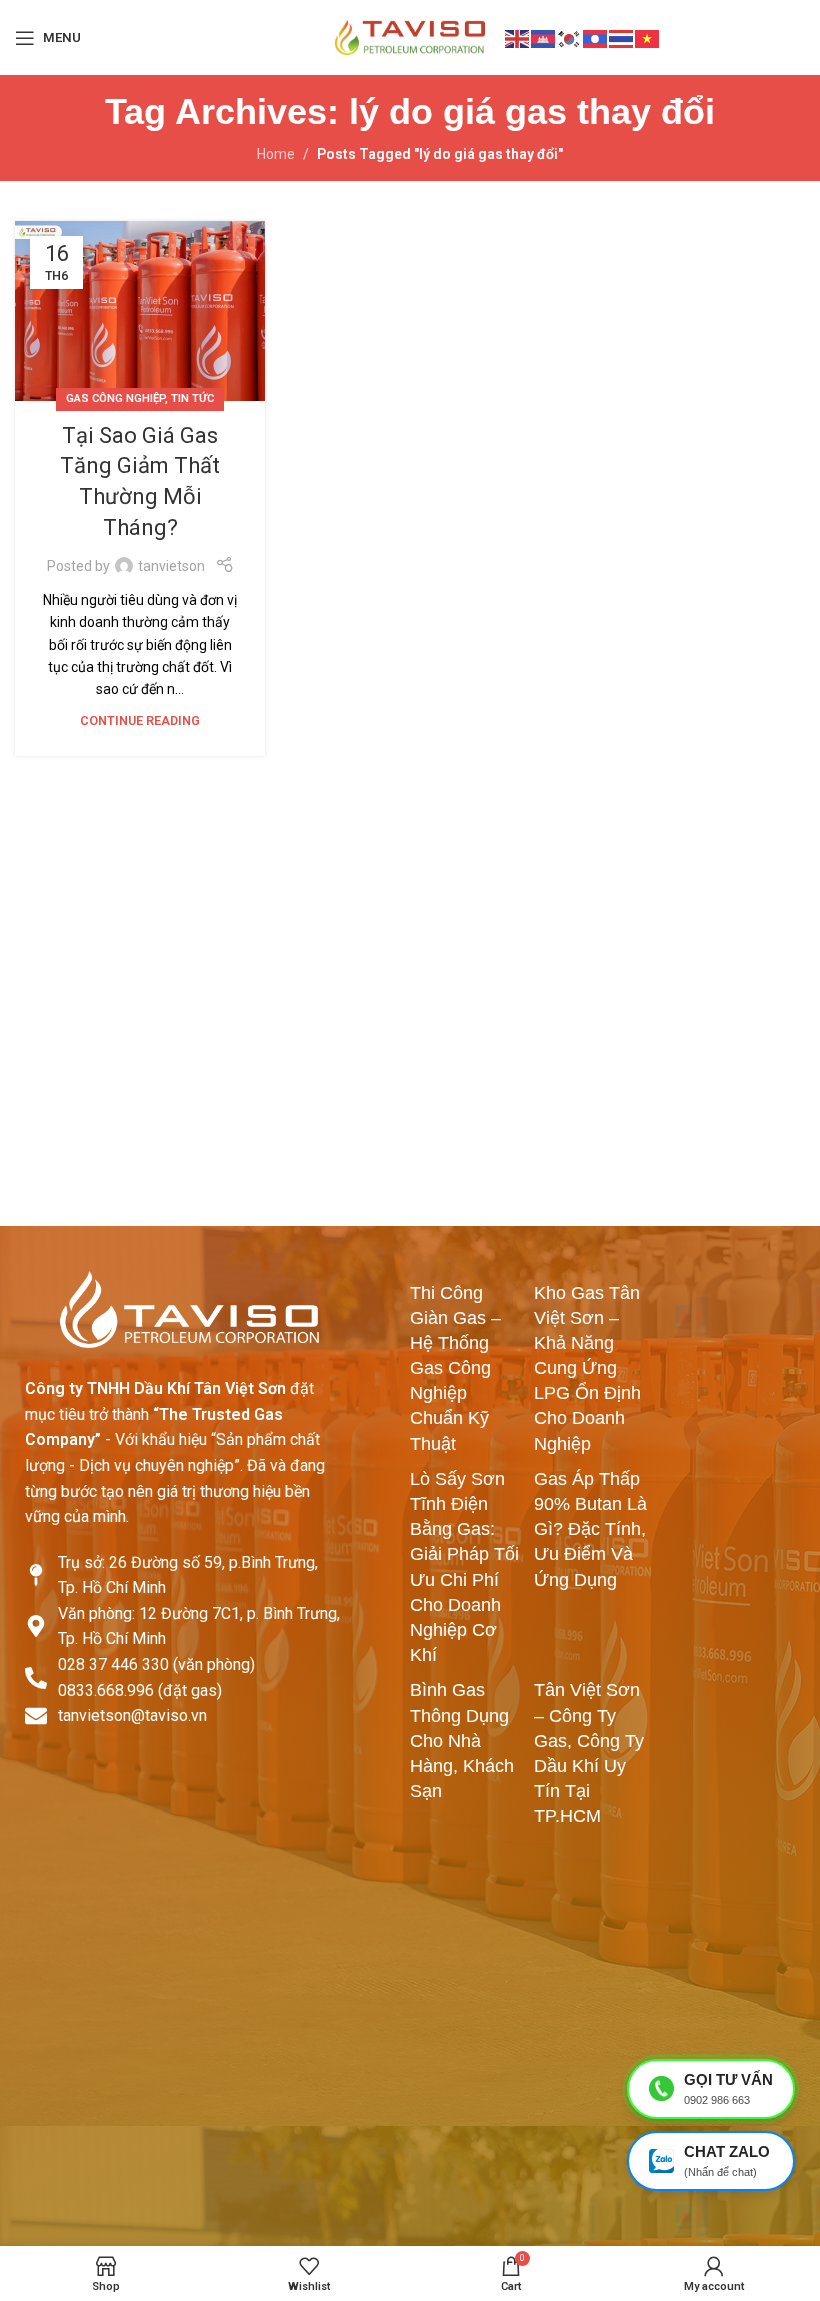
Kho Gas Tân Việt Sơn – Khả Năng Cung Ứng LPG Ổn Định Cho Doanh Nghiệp (587, 1368)
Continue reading (140, 720)
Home (276, 154)
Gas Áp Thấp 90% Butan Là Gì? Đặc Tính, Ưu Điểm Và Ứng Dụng (590, 1529)
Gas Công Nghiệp (115, 398)
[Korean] (570, 37)
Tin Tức (192, 398)
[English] (518, 37)
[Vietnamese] (648, 37)
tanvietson (171, 566)
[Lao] (596, 37)
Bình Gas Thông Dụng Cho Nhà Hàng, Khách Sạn (462, 1740)
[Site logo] (410, 36)
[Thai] (622, 37)
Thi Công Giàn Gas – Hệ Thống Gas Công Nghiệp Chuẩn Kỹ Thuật (455, 1368)
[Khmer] (544, 37)
